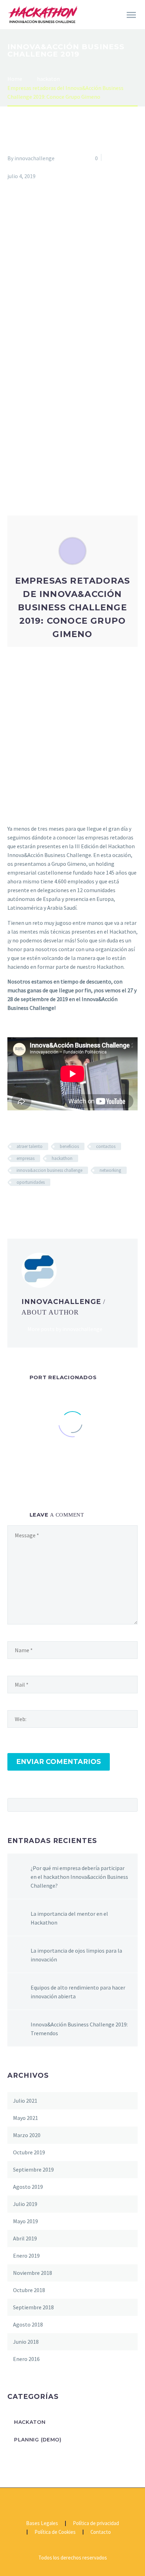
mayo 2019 (26, 2221)
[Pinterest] (43, 1203)
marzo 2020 (27, 2135)
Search (130, 1805)
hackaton (19, 167)
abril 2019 (25, 2238)
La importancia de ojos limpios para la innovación (76, 1955)
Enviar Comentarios (59, 1762)
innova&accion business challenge (49, 1170)
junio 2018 (26, 2342)
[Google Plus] (32, 1203)
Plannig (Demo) (38, 2440)
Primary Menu (131, 15)
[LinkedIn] (63, 1203)
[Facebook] (12, 1203)
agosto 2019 (28, 2187)
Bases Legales (42, 2523)
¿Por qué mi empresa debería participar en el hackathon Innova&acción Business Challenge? (79, 1877)
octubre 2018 (29, 2290)
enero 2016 (26, 2359)
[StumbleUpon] (73, 1203)
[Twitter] (22, 1203)
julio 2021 (25, 2101)
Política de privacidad (96, 2523)
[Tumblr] (53, 1203)
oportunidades (31, 1182)
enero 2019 (26, 2256)
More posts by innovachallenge (65, 1329)
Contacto (101, 2532)
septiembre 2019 (33, 2169)
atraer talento (30, 1146)
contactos (106, 1146)
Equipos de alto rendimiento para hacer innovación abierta (78, 1992)
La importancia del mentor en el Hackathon (69, 1918)
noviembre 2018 (33, 2273)
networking (110, 1170)
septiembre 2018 (33, 2307)
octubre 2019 (29, 2152)
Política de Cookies (55, 2532)
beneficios (69, 1146)
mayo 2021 (26, 2118)
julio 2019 (25, 2204)
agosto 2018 (28, 2324)
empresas (26, 1158)
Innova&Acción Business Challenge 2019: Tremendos (79, 2029)
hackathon (62, 1158)
